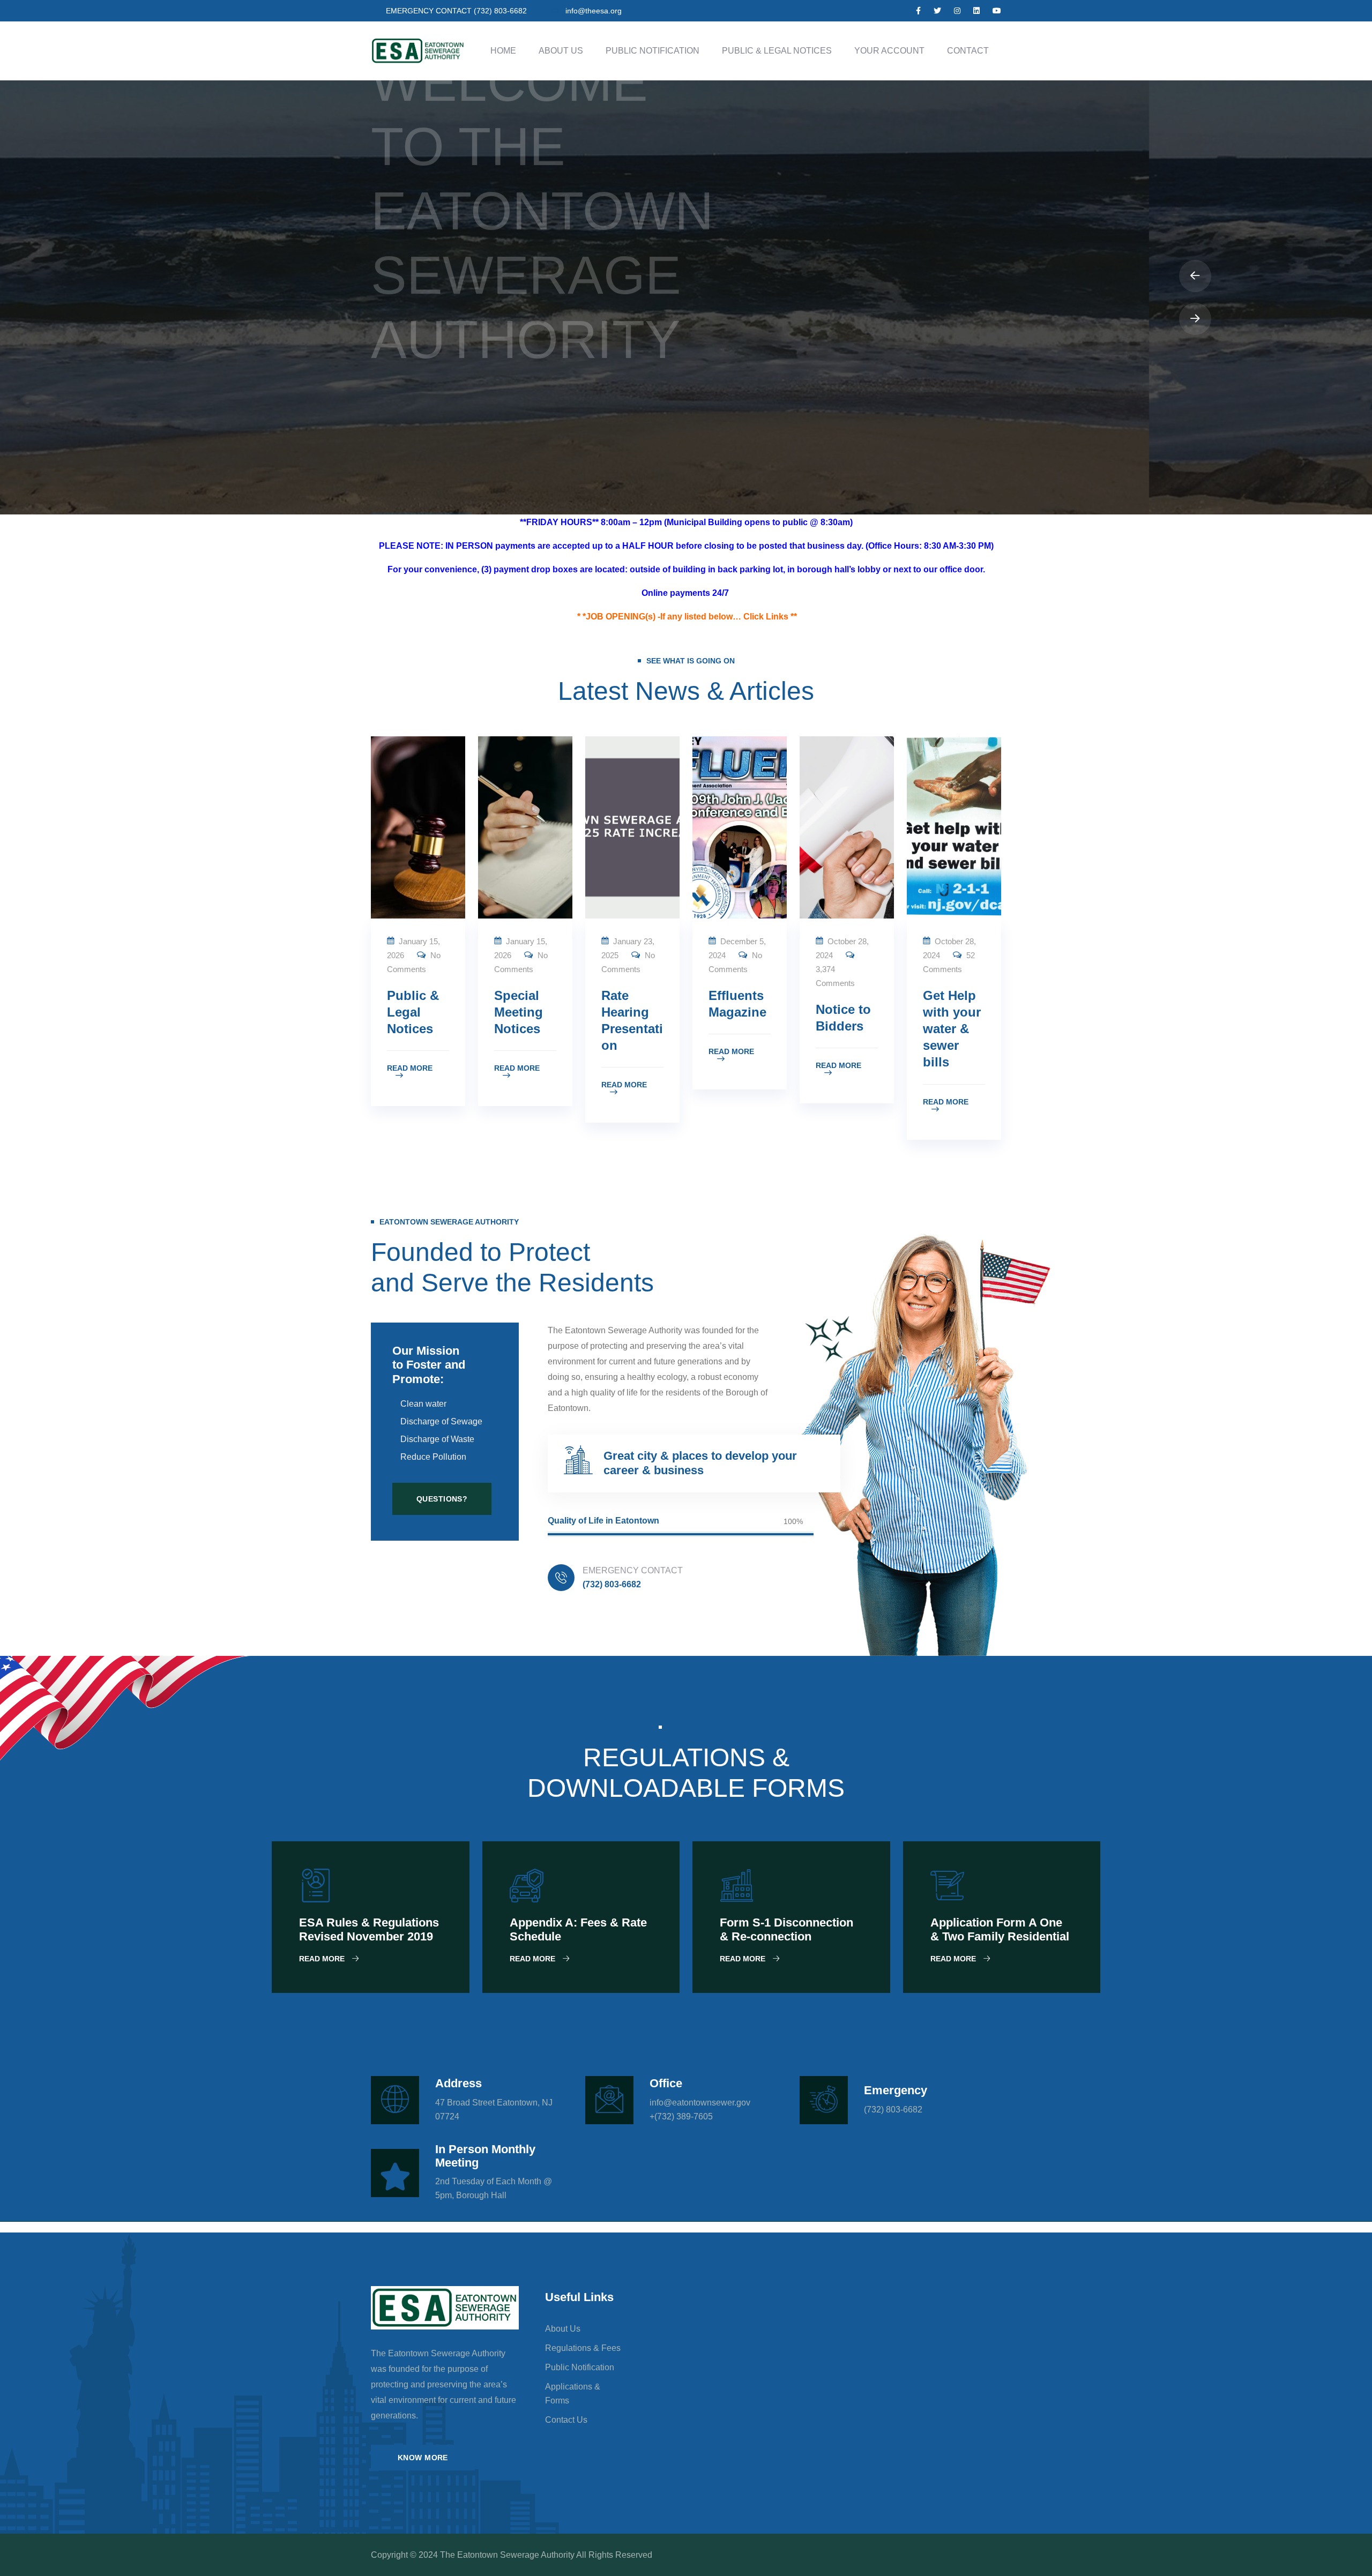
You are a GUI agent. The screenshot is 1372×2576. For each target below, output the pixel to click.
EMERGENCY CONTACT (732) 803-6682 (456, 11)
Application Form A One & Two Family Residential (1000, 1929)
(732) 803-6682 (612, 1584)
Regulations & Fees (583, 2348)
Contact (968, 51)
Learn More (421, 485)
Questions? (442, 1499)
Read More (410, 1068)
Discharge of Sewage (441, 1421)
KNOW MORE (423, 2458)
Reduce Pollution (433, 1457)
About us (563, 2329)
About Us (561, 51)
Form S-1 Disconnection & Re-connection (786, 1929)
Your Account (889, 51)
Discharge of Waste (437, 1439)
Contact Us (566, 2420)
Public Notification (653, 51)
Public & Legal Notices (777, 51)
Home (503, 51)
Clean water (423, 1404)
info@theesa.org (594, 11)
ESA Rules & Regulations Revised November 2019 (369, 1929)
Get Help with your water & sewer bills (952, 1029)
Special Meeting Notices (519, 1012)
